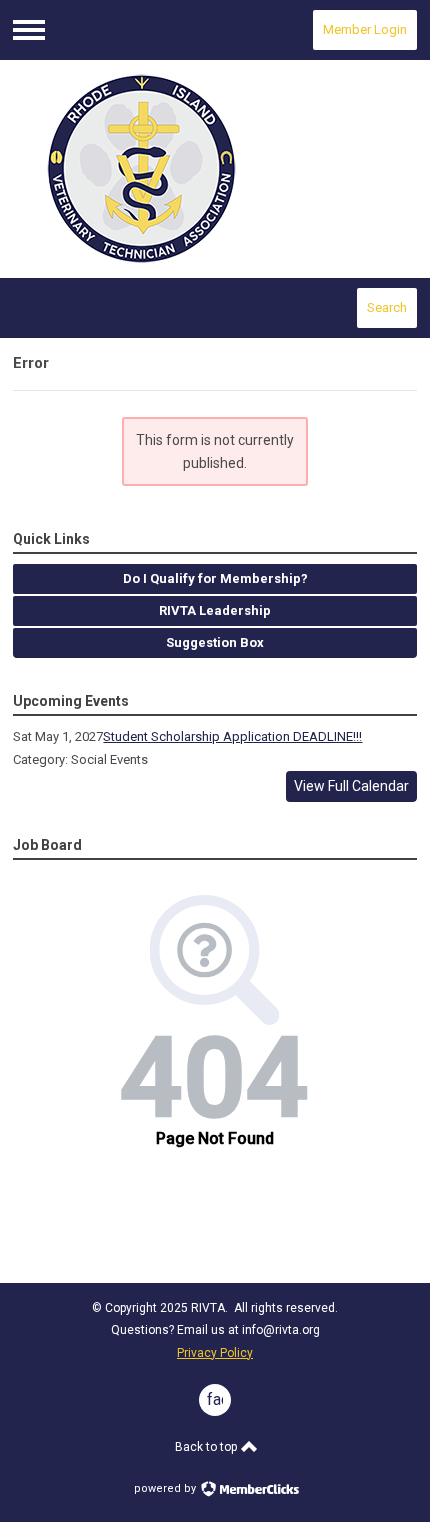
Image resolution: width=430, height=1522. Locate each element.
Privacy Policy (215, 1353)
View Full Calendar (351, 786)
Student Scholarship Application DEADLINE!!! (232, 736)
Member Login (365, 29)
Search (387, 307)
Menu (29, 30)
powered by (166, 1488)
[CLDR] (214, 169)
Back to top (207, 1447)
